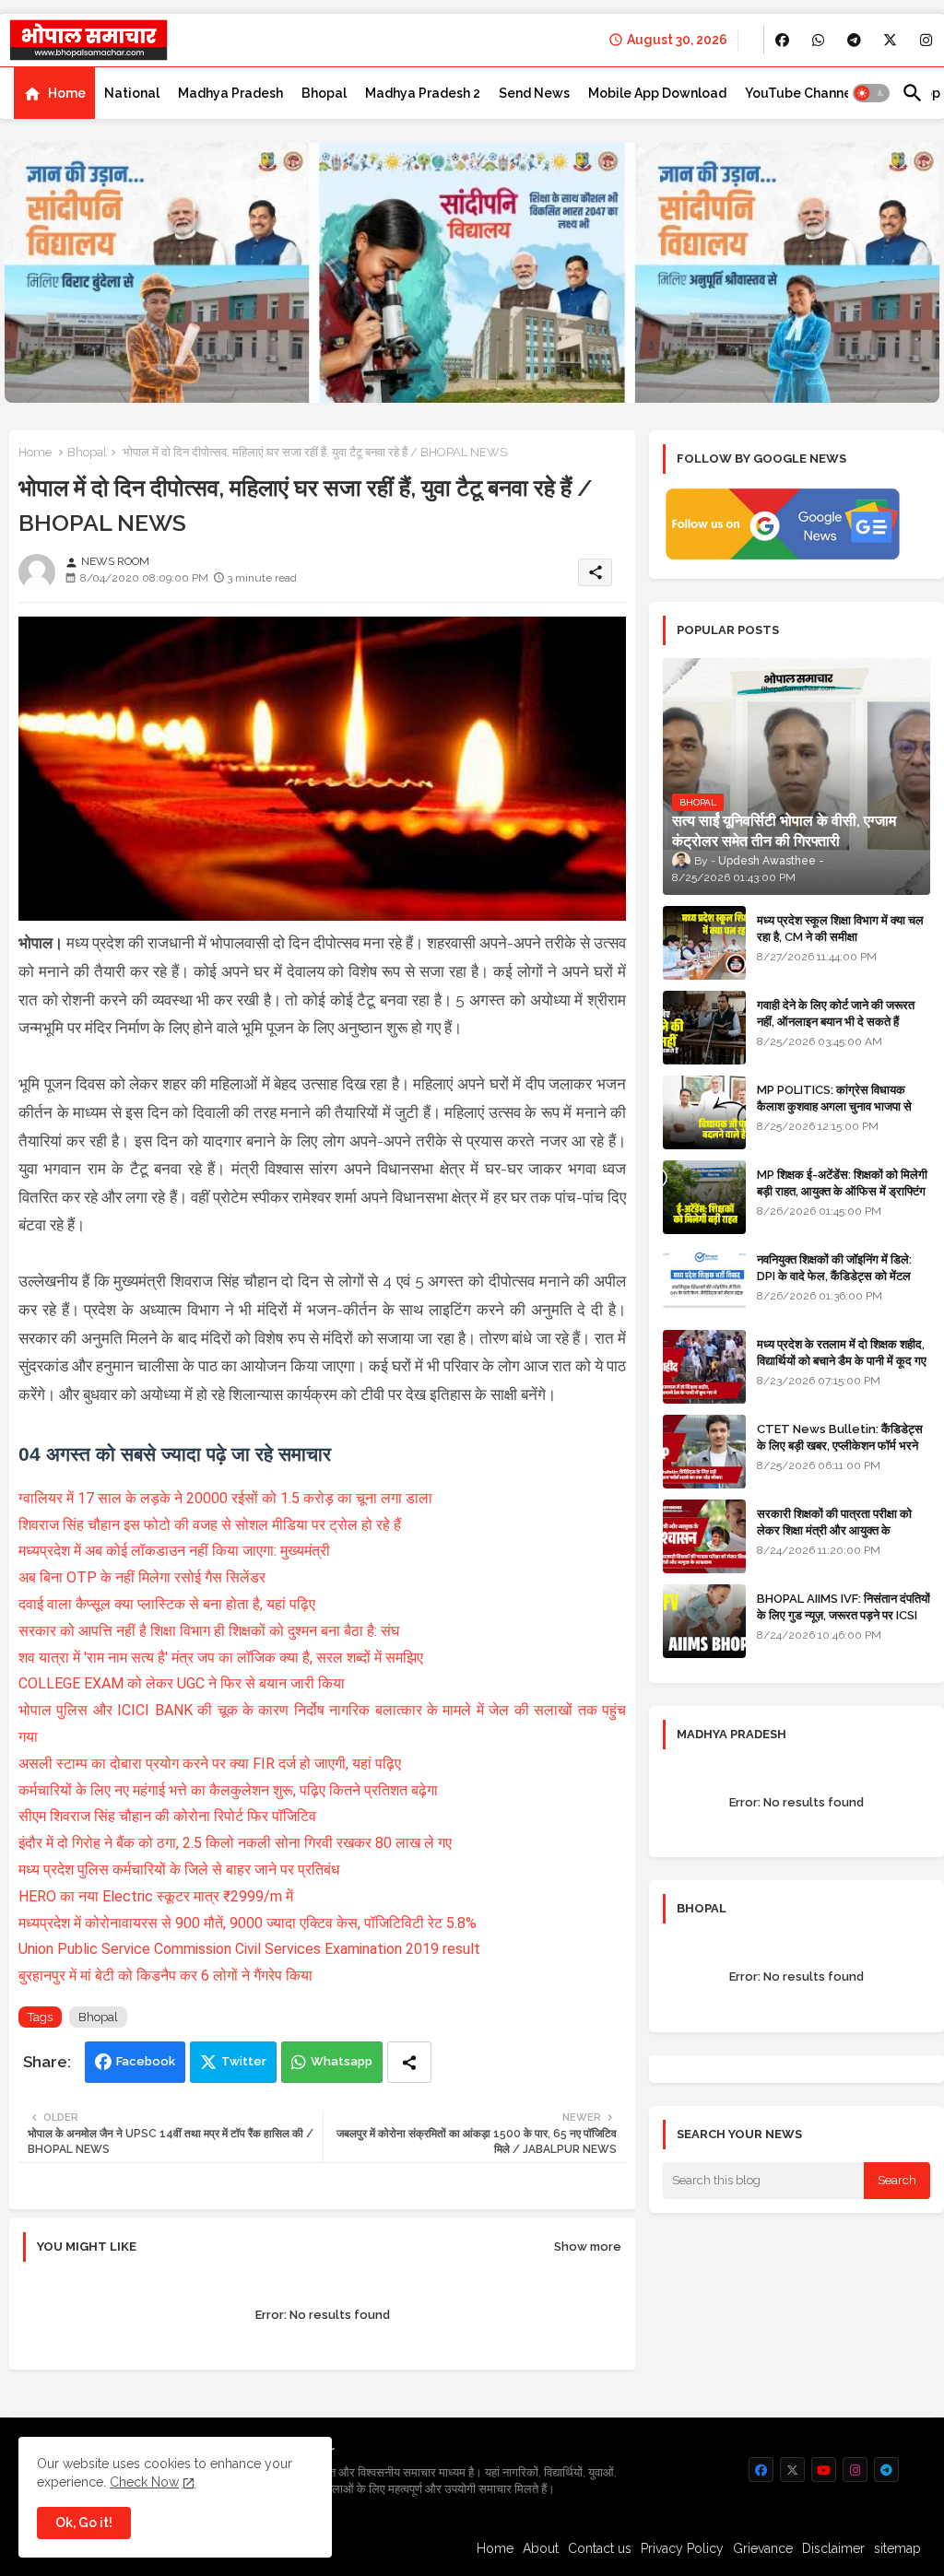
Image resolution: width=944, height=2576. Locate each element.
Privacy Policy (682, 2548)
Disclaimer (833, 2548)
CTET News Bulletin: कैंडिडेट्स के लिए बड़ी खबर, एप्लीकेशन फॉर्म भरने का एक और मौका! (840, 1446)
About (541, 2548)
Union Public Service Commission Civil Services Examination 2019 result (249, 1949)
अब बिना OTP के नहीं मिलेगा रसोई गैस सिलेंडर (144, 1577)
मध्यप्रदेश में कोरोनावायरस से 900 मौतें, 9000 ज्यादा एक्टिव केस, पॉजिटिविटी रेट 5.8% (248, 1923)
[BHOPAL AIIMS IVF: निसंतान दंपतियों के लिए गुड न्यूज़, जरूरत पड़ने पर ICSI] (704, 1621)
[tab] (54, 93)
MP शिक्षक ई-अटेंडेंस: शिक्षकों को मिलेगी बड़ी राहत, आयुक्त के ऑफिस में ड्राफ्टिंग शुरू (842, 1191)
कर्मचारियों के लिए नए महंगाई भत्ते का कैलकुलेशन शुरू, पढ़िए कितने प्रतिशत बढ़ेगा (230, 1790)
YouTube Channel (800, 93)
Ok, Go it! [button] (84, 2523)
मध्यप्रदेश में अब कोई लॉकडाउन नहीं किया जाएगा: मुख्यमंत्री (176, 1551)
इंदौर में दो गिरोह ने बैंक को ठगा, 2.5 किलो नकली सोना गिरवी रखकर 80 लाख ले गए (235, 1843)
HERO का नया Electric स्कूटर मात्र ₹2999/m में (156, 1896)
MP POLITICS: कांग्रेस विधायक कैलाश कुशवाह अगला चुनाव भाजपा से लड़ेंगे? (834, 1106)
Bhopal (324, 93)
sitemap (897, 2548)
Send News (534, 93)
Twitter (244, 2061)
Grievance (763, 2548)
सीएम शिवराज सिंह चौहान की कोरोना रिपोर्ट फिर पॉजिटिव (167, 1816)
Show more (588, 2247)
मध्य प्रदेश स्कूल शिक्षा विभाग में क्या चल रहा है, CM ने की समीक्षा (840, 929)
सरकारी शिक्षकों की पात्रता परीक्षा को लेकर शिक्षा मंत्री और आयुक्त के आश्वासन (834, 1530)
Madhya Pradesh (230, 93)
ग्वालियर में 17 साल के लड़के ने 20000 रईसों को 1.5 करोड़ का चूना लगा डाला (227, 1498)
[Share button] (409, 2062)
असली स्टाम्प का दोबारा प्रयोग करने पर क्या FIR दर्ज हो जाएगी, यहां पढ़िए (212, 1764)
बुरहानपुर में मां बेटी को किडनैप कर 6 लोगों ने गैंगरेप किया (165, 1976)
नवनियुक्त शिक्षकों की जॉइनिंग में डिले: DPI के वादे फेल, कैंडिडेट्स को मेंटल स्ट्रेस (834, 1276)
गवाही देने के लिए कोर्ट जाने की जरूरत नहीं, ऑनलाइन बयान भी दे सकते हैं (836, 1013)
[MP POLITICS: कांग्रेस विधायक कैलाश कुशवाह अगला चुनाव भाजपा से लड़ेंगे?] (704, 1112)
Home (67, 93)
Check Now (144, 2482)
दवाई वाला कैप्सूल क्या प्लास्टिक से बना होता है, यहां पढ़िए (169, 1604)
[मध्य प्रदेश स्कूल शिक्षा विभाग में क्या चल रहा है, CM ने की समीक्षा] (704, 943)
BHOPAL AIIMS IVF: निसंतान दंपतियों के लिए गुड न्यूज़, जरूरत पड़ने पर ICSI (844, 1607)
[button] (871, 93)
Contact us (600, 2548)
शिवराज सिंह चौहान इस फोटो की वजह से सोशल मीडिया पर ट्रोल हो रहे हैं (212, 1525)
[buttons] (782, 40)
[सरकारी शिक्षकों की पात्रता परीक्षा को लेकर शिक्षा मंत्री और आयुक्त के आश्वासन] (704, 1536)
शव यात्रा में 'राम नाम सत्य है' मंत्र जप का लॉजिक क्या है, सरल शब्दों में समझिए (223, 1658)
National (132, 93)
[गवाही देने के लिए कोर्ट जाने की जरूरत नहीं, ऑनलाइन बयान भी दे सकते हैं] (704, 1028)
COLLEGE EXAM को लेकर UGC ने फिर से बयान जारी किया (183, 1683)
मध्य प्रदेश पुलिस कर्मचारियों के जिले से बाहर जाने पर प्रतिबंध (179, 1870)
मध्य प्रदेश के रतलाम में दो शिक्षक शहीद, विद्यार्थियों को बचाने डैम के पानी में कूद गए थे (842, 1361)
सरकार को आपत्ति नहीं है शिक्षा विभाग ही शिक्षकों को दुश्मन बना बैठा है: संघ (211, 1631)
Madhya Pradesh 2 (423, 93)
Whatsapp (342, 2061)
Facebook (146, 2061)
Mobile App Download (657, 93)
